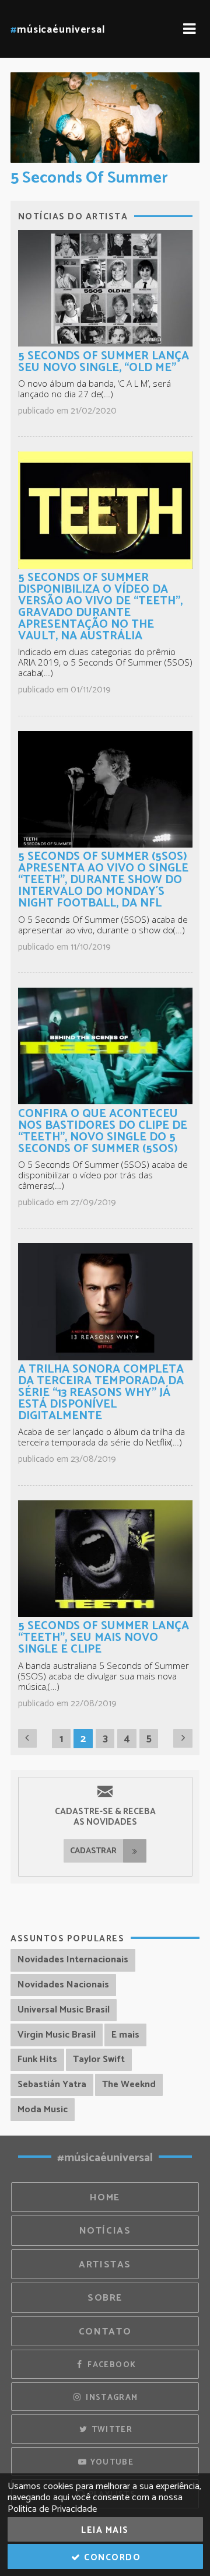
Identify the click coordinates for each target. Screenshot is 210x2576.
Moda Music (43, 2110)
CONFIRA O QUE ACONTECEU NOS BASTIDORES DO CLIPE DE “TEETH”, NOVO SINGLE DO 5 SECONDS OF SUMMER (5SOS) (103, 1131)
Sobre (105, 2298)
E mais (125, 2035)
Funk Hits (37, 2059)
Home (105, 2198)
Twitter (111, 2430)
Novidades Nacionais (63, 1985)
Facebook (111, 2365)
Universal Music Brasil (64, 2010)
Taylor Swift (99, 2059)
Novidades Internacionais (73, 1960)
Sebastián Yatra (52, 2085)
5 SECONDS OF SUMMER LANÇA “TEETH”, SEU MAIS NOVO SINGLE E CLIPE (104, 1638)
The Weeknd (129, 2085)
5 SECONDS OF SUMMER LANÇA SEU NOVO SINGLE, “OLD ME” (104, 362)
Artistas (105, 2265)
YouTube (111, 2462)
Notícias (105, 2231)
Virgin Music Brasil (57, 2035)
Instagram (111, 2397)
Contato (105, 2332)
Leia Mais (105, 2530)
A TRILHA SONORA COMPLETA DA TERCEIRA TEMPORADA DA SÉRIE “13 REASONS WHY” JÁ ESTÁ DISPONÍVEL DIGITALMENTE (101, 1393)
